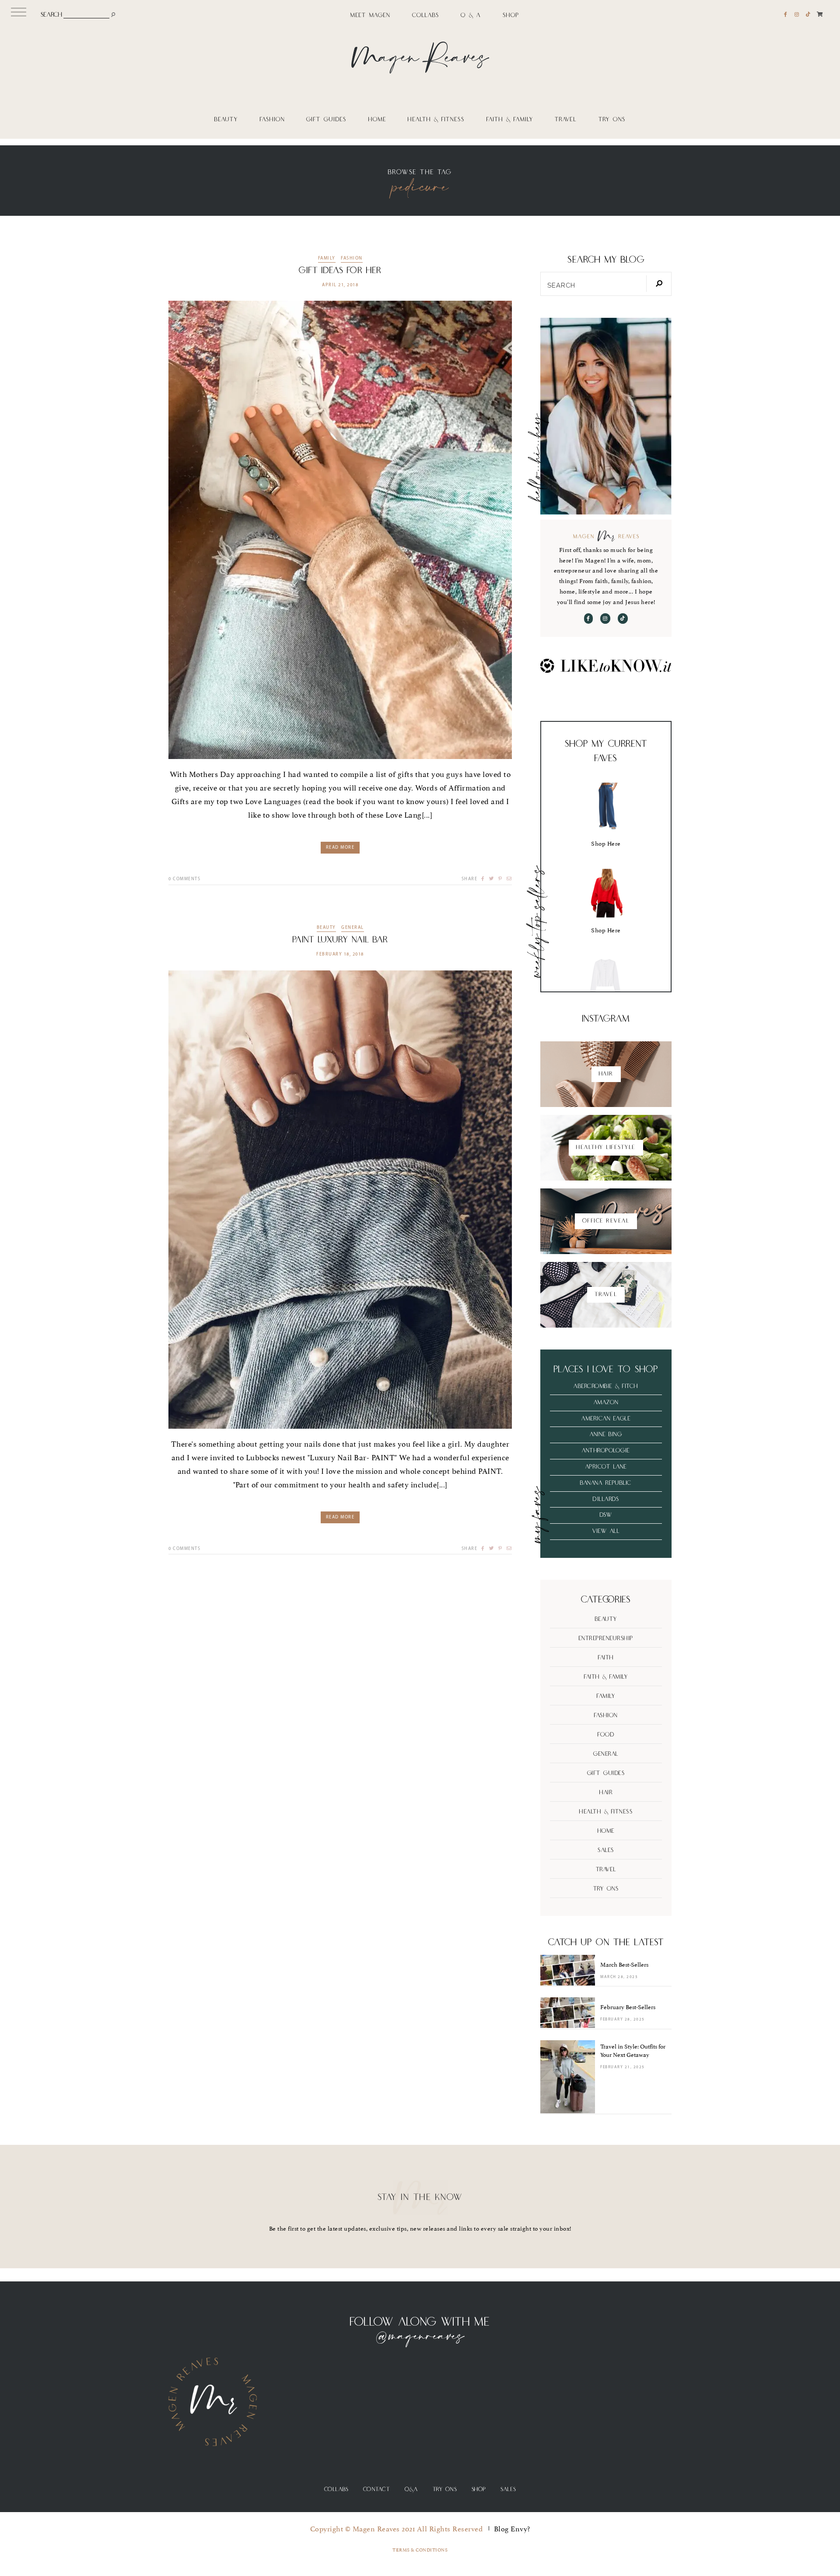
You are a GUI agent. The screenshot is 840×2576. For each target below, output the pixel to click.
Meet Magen (370, 16)
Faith (606, 1658)
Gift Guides (326, 120)
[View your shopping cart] (820, 14)
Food (606, 1735)
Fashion (272, 120)
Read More (340, 848)
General (353, 928)
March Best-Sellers (624, 1965)
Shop (511, 16)
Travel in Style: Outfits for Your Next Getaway (633, 2051)
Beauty (226, 120)
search (51, 15)
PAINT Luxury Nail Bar (340, 940)
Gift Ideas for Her (340, 271)
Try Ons (612, 120)
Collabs (426, 16)
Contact (377, 2490)
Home (377, 120)
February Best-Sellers (628, 2007)
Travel (566, 120)
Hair (606, 1792)
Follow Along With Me (420, 2322)
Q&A (411, 2490)
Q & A (471, 16)
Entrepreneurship (606, 1638)
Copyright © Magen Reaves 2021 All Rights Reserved (397, 2529)
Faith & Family (510, 120)
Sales (606, 1850)
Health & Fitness (436, 120)
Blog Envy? (512, 2529)
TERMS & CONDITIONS (420, 2550)
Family (327, 259)
